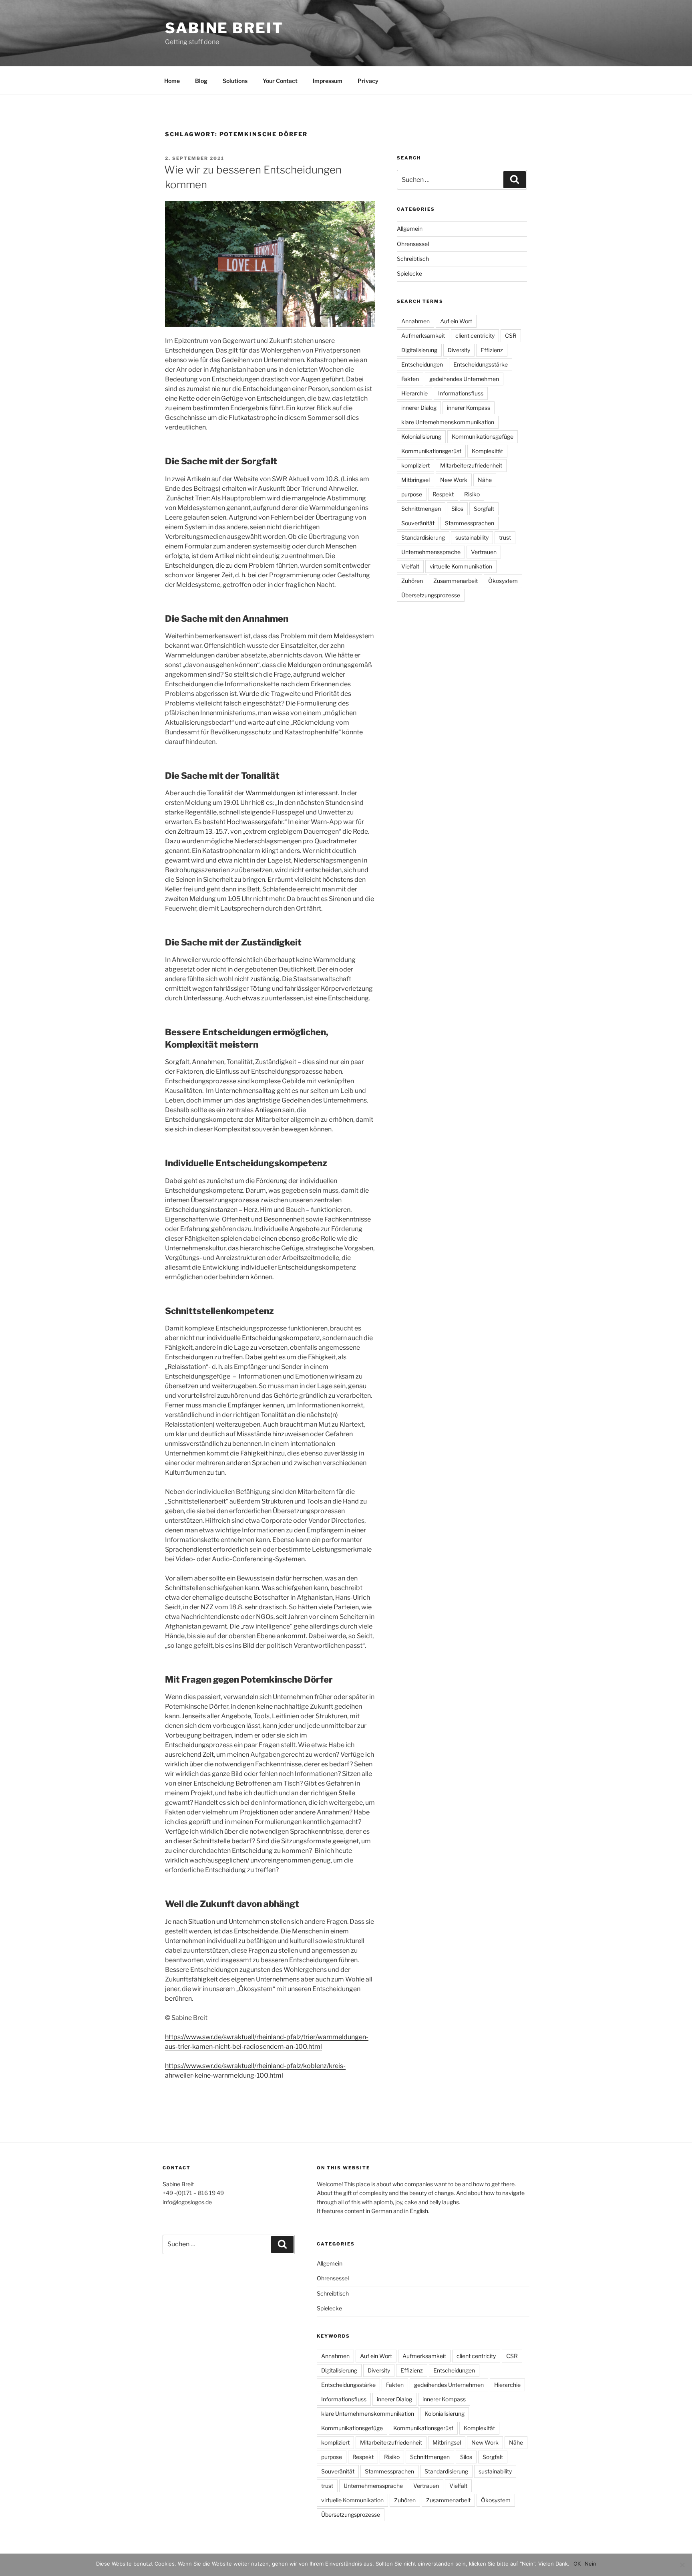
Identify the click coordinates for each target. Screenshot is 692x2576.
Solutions (235, 81)
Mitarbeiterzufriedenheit (471, 465)
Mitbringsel (415, 480)
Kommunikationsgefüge (483, 436)
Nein (590, 2564)
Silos (457, 509)
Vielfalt (410, 566)
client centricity (475, 336)
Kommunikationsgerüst (431, 451)
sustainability (472, 537)
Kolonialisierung (421, 436)
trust (505, 537)
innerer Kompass (469, 408)
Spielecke (409, 273)
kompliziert (415, 465)
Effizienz (492, 350)
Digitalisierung (419, 350)
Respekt (443, 494)
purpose (412, 494)
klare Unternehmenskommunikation (448, 422)
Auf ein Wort (456, 321)
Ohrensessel (413, 244)
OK (577, 2564)
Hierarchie (414, 393)
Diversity (459, 350)
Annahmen (415, 321)
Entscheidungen (422, 364)
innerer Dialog (419, 408)
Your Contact (280, 81)
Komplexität (487, 451)
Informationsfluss (461, 393)
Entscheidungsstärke (481, 364)
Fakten (410, 379)
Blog (201, 81)
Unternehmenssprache (431, 552)
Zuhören (412, 581)
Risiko (472, 494)
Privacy (368, 81)
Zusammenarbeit (456, 581)
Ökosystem (503, 581)
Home (172, 81)
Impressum (328, 81)
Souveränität (418, 523)
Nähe (485, 480)
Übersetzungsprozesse (431, 595)
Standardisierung (423, 537)
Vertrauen (484, 552)
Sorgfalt (484, 509)
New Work (454, 480)
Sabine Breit (224, 28)
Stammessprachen (470, 523)
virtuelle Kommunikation (461, 566)
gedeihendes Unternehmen (464, 379)
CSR (511, 336)
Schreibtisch (413, 259)
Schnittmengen (421, 509)
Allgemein (410, 229)
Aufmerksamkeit (423, 336)
